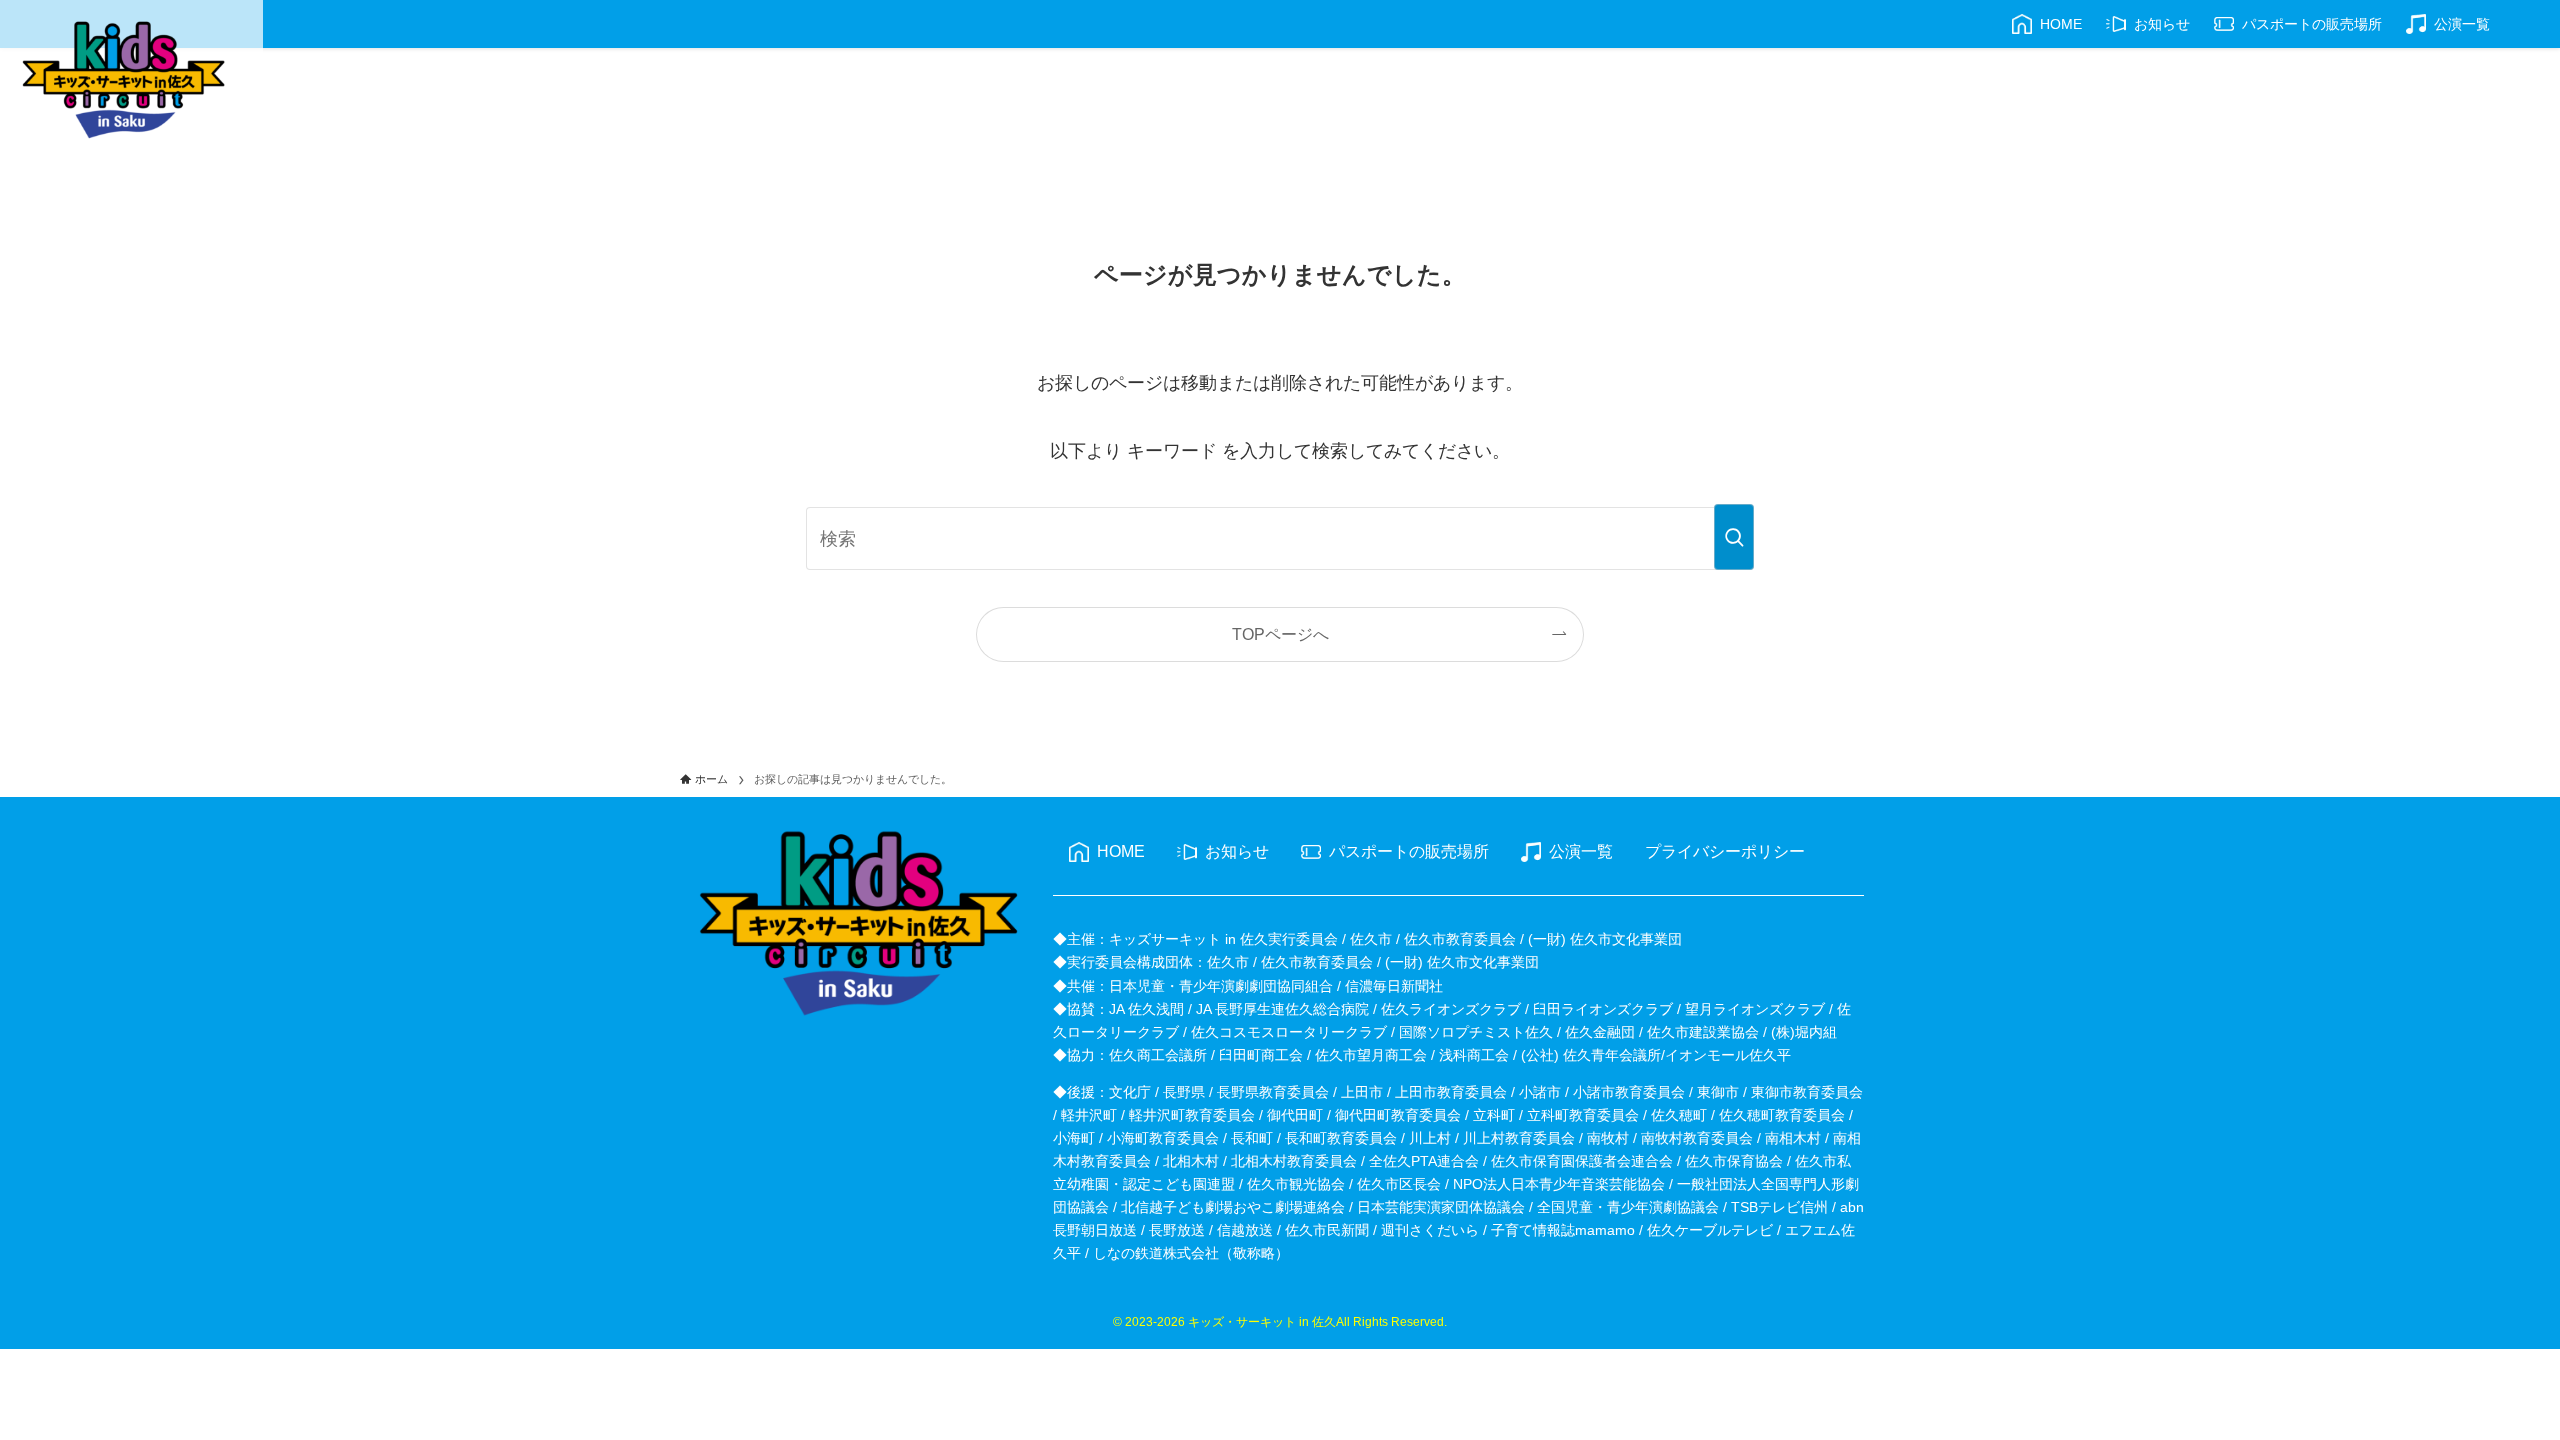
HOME (1121, 851)
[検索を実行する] (1734, 537)
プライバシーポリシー (1725, 851)
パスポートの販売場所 (1409, 851)
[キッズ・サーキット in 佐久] (123, 80)
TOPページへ (1280, 634)
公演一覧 (1581, 851)
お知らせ (1237, 851)
